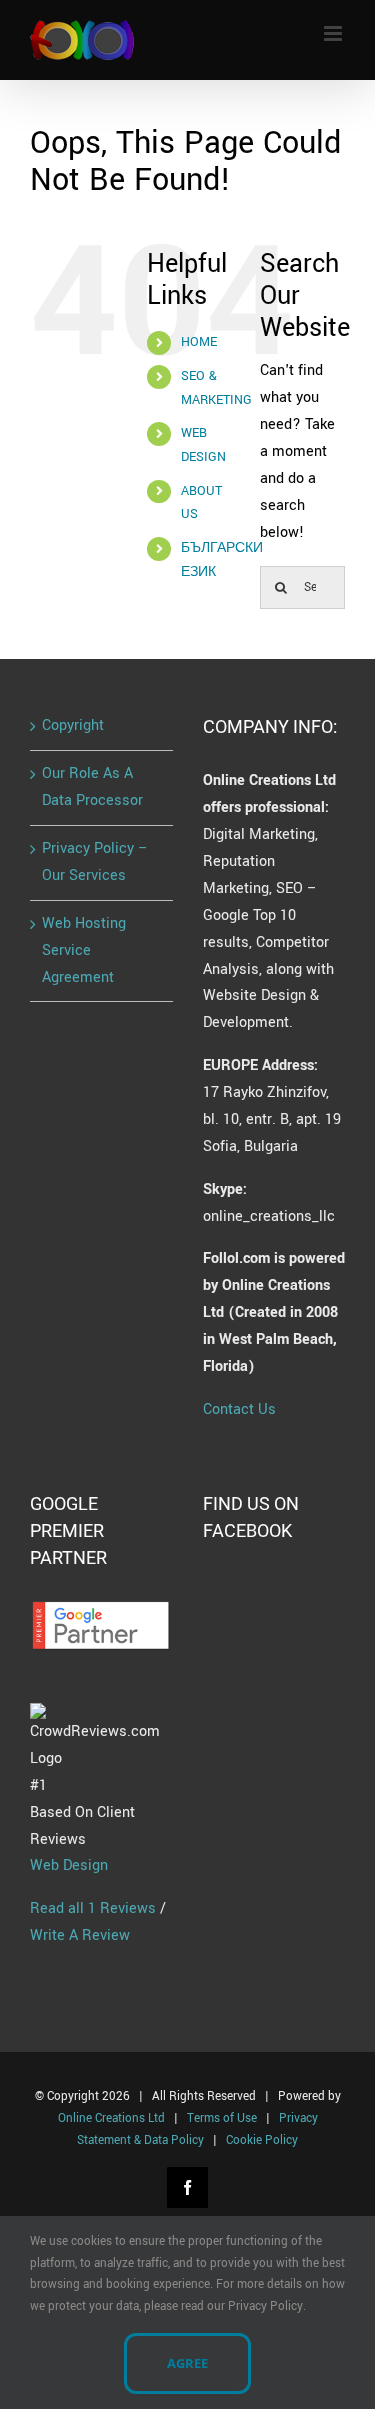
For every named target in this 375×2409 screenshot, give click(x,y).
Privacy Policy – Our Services (95, 862)
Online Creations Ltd (111, 2118)
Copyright (73, 725)
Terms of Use (222, 2118)
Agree (187, 2363)
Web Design (69, 1865)
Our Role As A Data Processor (92, 787)
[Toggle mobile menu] (334, 33)
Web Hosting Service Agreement (84, 950)
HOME (199, 342)
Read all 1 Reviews (93, 1908)
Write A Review (80, 1935)
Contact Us (239, 1409)
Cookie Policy (262, 2140)
